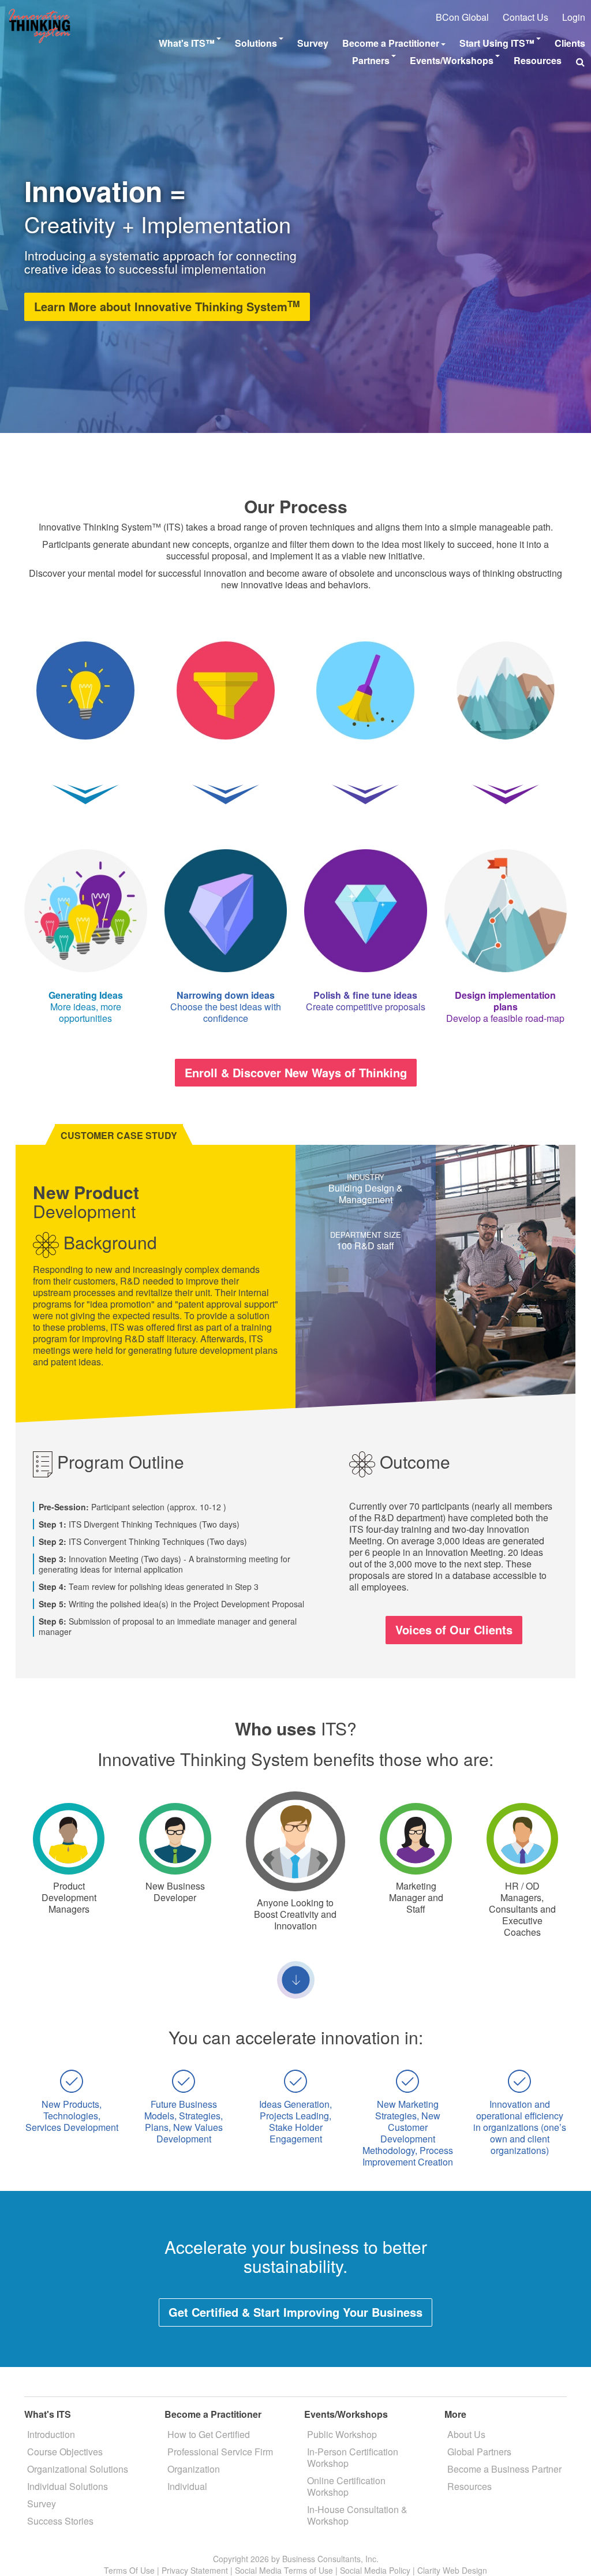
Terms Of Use (129, 2570)
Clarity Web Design (452, 2570)
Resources (538, 60)
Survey (313, 43)
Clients (570, 43)
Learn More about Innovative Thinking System (167, 306)
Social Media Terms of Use (284, 2570)
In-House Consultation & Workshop (357, 2515)
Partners (371, 60)
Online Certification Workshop (346, 2486)
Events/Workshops (452, 60)
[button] (580, 62)
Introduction (51, 2434)
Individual (187, 2486)
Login (574, 17)
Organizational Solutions (78, 2469)
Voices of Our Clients (454, 1629)
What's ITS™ (187, 43)
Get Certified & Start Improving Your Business (295, 2312)
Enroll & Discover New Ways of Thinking (296, 1072)
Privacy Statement (195, 2570)
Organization (194, 2469)
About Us (466, 2434)
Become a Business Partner (504, 2469)
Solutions (256, 43)
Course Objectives (65, 2452)
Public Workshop (342, 2434)
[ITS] (40, 14)
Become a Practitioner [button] (391, 43)
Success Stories (60, 2521)
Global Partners (479, 2452)
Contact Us (525, 17)
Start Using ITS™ (497, 43)
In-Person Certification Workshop (353, 2457)
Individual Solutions (68, 2486)
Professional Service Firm (220, 2452)
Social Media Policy (375, 2570)
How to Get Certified (209, 2434)
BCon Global (462, 17)
